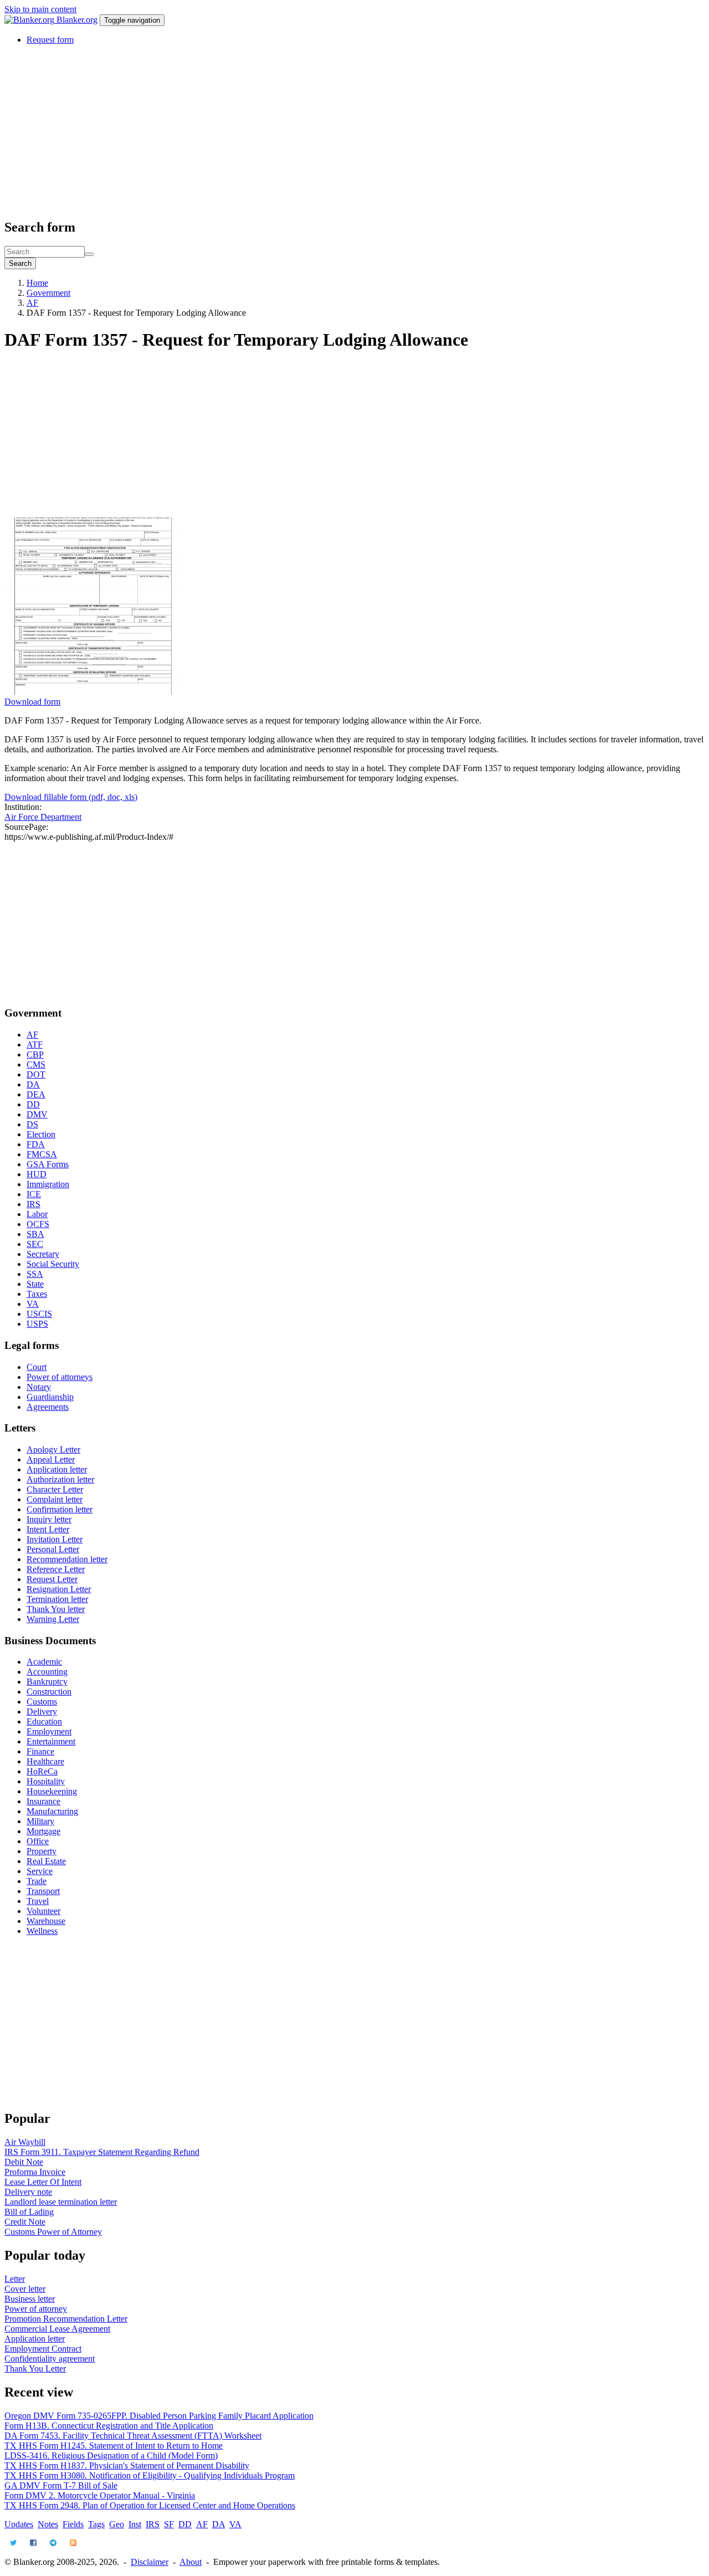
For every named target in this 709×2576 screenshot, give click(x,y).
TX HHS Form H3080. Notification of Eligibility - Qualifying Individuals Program (150, 2475)
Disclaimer (150, 2562)
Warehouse (46, 1921)
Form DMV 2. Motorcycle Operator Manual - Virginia (100, 2495)
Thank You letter (56, 1609)
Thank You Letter (35, 2369)
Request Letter (52, 1579)
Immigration (48, 1184)
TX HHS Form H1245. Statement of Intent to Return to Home (114, 2446)
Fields (73, 2524)
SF (169, 2524)
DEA (36, 1094)
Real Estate (46, 1861)
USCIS (39, 1314)
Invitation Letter (55, 1539)
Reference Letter (56, 1569)
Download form (32, 702)
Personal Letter (53, 1549)
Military (40, 1821)
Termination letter (57, 1599)
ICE (34, 1194)
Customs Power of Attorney (53, 2232)
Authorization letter (60, 1479)
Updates (19, 2524)
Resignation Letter (59, 1589)
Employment (49, 1731)
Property (42, 1851)
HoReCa (42, 1771)
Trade (37, 1881)
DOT (36, 1074)
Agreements (48, 1407)
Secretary (43, 1254)
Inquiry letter (49, 1519)
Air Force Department (43, 817)
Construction (49, 1692)
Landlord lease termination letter (61, 2202)
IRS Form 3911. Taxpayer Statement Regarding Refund (102, 2152)
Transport (43, 1891)
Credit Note (25, 2222)
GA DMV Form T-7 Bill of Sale (61, 2485)
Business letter (30, 2299)
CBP (35, 1054)
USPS (37, 1324)
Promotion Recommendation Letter (66, 2319)
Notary (39, 1387)
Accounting (47, 1672)
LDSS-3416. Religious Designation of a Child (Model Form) (111, 2456)
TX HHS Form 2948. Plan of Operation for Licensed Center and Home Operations (150, 2505)
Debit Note (24, 2162)
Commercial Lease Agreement (57, 2329)
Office (38, 1841)
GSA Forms (48, 1164)
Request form (50, 40)
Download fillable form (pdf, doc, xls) (71, 797)
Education (44, 1721)
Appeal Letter (51, 1459)
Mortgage (43, 1831)
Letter (15, 2279)
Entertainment (51, 1741)
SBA (35, 1234)
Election (41, 1134)
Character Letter (55, 1489)
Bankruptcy (47, 1682)
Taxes (37, 1294)
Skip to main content (40, 9)
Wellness (42, 1931)
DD (33, 1104)
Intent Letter (48, 1529)
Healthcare (45, 1761)
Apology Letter (53, 1449)
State (35, 1284)
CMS (36, 1064)
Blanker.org (77, 20)
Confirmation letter (60, 1509)
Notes (48, 2524)
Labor (37, 1214)
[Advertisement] (337, 131)
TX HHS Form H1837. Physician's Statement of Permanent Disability (127, 2465)
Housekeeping (52, 1791)
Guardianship (50, 1397)
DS (32, 1124)
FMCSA (42, 1154)
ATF (35, 1045)
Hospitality (46, 1781)
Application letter (57, 1469)
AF (32, 303)
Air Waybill (25, 2142)
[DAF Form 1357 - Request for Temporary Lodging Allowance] (93, 692)
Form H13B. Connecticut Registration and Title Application (109, 2426)
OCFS (38, 1224)
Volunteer (43, 1911)
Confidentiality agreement (50, 2359)
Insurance (43, 1801)
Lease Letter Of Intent (43, 2182)
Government (48, 293)
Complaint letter (55, 1499)
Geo (117, 2524)
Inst (135, 2524)
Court (37, 1367)
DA (33, 1084)
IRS (34, 1204)
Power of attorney (36, 2309)
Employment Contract (43, 2349)
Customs (42, 1702)
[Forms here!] (30, 20)
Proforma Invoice (35, 2172)
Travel (38, 1901)
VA (33, 1304)
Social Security (53, 1264)
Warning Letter (53, 1619)
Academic (44, 1662)
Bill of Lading (29, 2212)
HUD (37, 1174)
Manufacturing (52, 1811)
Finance (40, 1751)
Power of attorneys (60, 1377)
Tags (96, 2524)
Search (20, 263)
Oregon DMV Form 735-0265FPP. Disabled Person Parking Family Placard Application (159, 2416)
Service (40, 1871)
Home (37, 283)
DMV (37, 1114)
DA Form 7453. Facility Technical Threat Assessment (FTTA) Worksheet (133, 2436)
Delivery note (28, 2192)
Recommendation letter (67, 1559)
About (191, 2562)
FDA (36, 1144)
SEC (35, 1244)
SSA (35, 1274)
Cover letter (25, 2289)
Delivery (42, 1712)
